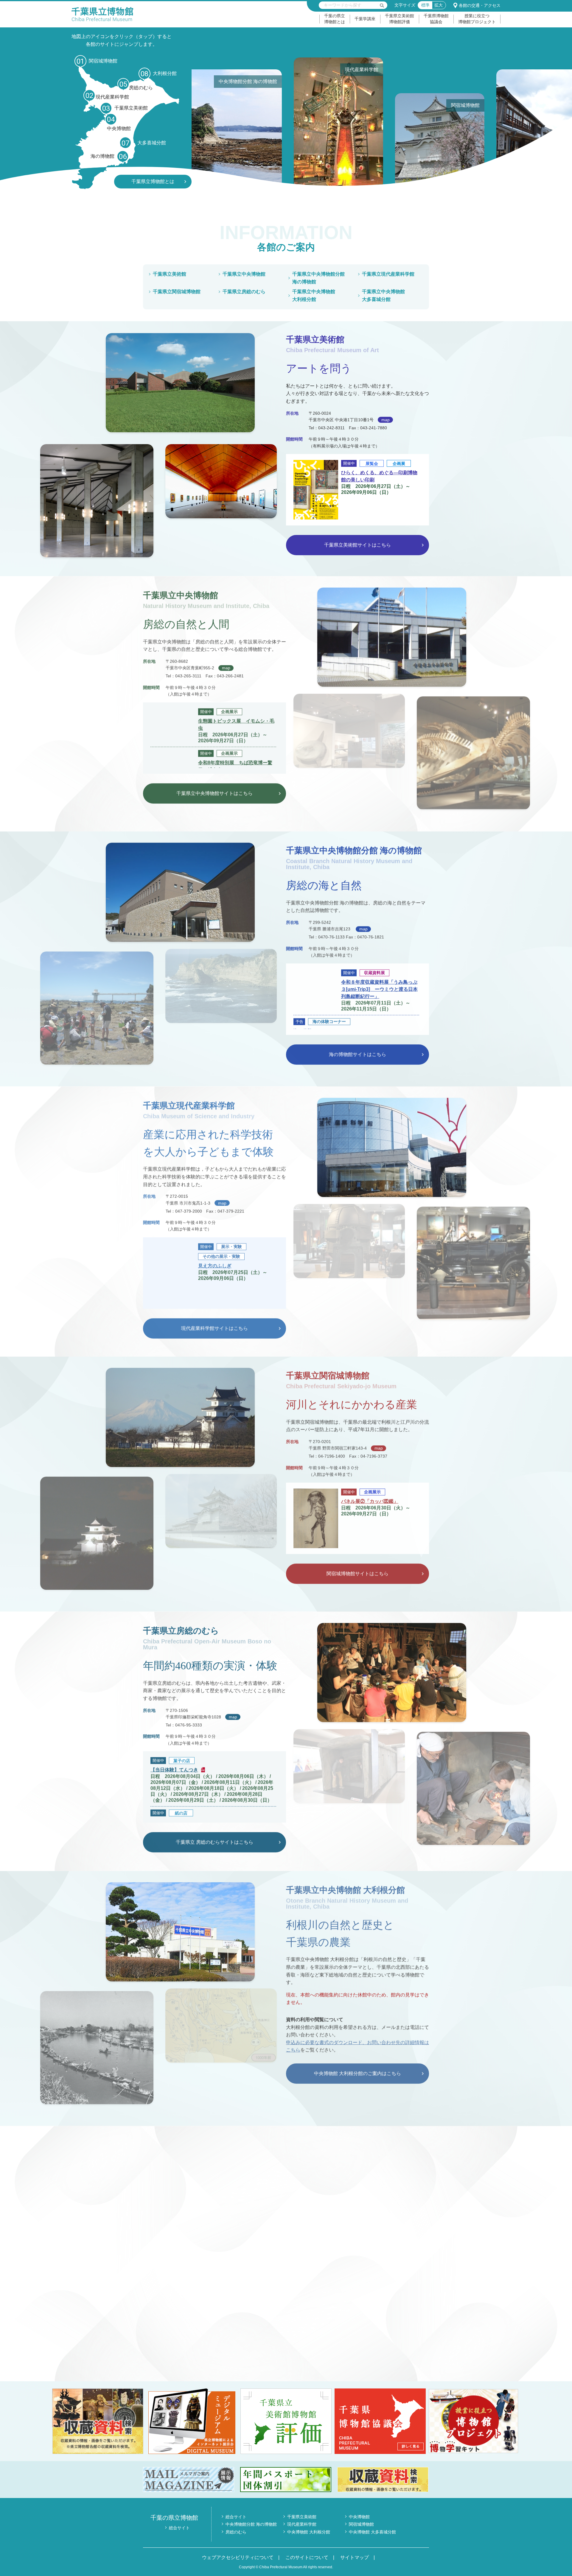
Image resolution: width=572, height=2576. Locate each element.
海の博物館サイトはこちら (357, 1053)
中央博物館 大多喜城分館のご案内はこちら (214, 2350)
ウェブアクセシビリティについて (238, 2557)
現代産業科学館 (302, 2524)
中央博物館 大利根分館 (309, 2532)
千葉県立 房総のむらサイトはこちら (214, 1842)
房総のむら (236, 2532)
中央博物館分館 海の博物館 (251, 2524)
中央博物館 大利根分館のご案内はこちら (357, 2073)
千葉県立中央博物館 (244, 274)
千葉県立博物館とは (153, 181)
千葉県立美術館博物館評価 (400, 19)
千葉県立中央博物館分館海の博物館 (318, 278)
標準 (425, 5)
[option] (251, 123)
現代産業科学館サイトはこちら (214, 1328)
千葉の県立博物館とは (335, 19)
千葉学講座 (365, 19)
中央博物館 (359, 2517)
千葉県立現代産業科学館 (388, 274)
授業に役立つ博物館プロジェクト (477, 19)
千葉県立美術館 (170, 274)
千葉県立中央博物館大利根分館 (314, 295)
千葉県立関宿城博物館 (177, 292)
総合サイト (179, 2528)
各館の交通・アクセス (480, 5)
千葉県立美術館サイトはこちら (357, 545)
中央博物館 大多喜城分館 (372, 2532)
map (386, 420)
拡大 (439, 5)
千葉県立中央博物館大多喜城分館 (383, 295)
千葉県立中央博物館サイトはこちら (214, 792)
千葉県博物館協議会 (436, 19)
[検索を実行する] (382, 5)
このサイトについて (307, 2557)
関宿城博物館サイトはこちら (357, 1573)
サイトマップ (355, 2557)
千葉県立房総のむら (244, 292)
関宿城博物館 (361, 2524)
